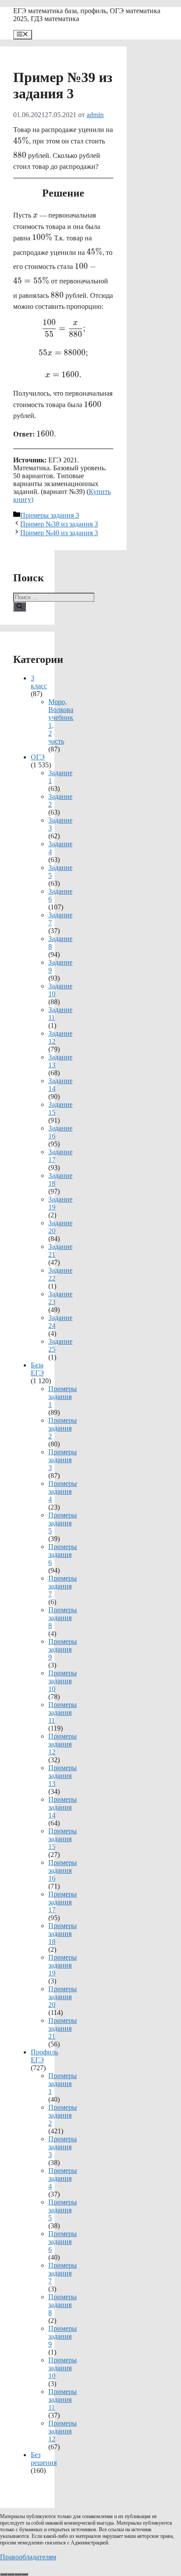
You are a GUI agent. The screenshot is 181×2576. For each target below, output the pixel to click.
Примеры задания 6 (63, 1555)
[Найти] (20, 607)
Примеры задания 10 (63, 1681)
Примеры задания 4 (63, 1491)
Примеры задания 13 (63, 1776)
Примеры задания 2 (63, 1428)
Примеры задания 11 (63, 1712)
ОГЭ (38, 757)
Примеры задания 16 (63, 1870)
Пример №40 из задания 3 (59, 533)
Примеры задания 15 (63, 1839)
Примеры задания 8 (63, 1618)
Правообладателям (28, 2557)
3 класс (39, 682)
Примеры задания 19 (63, 1965)
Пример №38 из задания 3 (59, 524)
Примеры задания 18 (63, 1934)
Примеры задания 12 (63, 1744)
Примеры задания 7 (63, 1586)
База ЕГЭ (37, 1369)
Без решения (44, 2459)
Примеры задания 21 (63, 2028)
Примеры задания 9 (63, 1649)
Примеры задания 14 (63, 1807)
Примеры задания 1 (63, 1397)
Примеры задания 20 (63, 1997)
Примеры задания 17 (63, 1902)
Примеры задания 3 (50, 515)
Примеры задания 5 (63, 1523)
